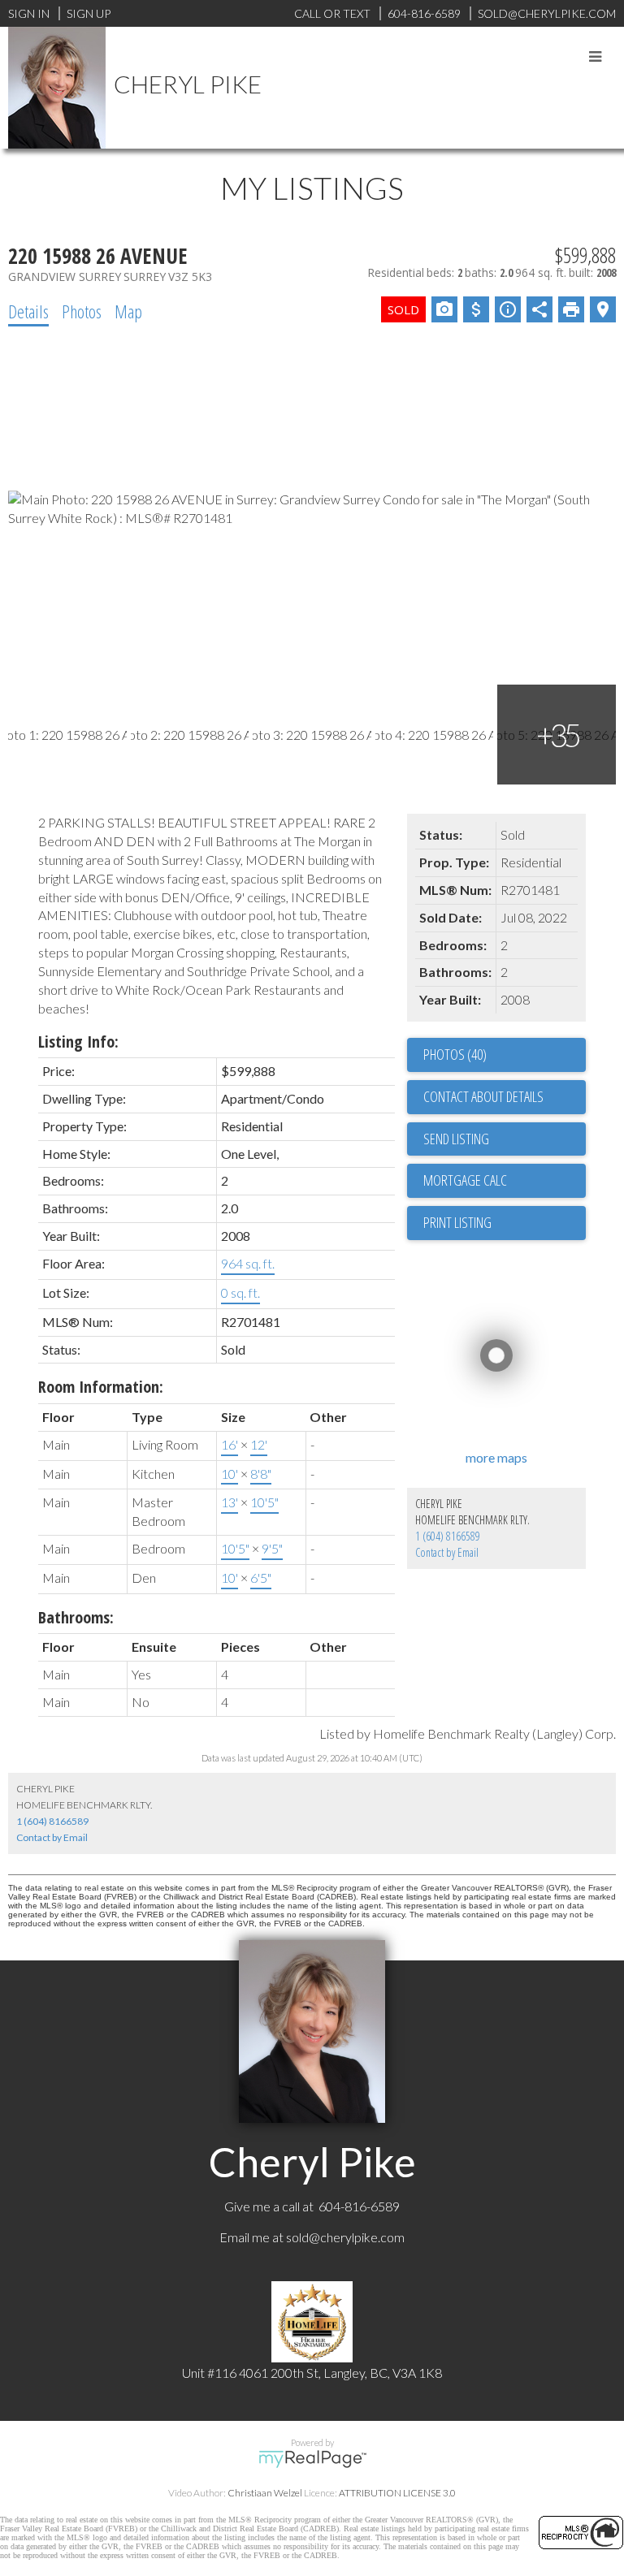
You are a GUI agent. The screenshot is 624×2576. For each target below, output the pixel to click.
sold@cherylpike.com (345, 2237)
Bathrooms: (76, 1617)
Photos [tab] (82, 311)
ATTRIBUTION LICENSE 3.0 (397, 2493)
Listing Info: (78, 1042)
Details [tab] (28, 311)
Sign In (29, 13)
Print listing (457, 1222)
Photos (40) (455, 1054)
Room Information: (101, 1387)
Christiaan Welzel (265, 2493)
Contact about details (483, 1096)
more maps (496, 1457)
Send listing (456, 1139)
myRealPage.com (312, 2459)
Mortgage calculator (505, 1181)
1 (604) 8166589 (448, 1536)
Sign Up (89, 13)
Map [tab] (128, 311)
